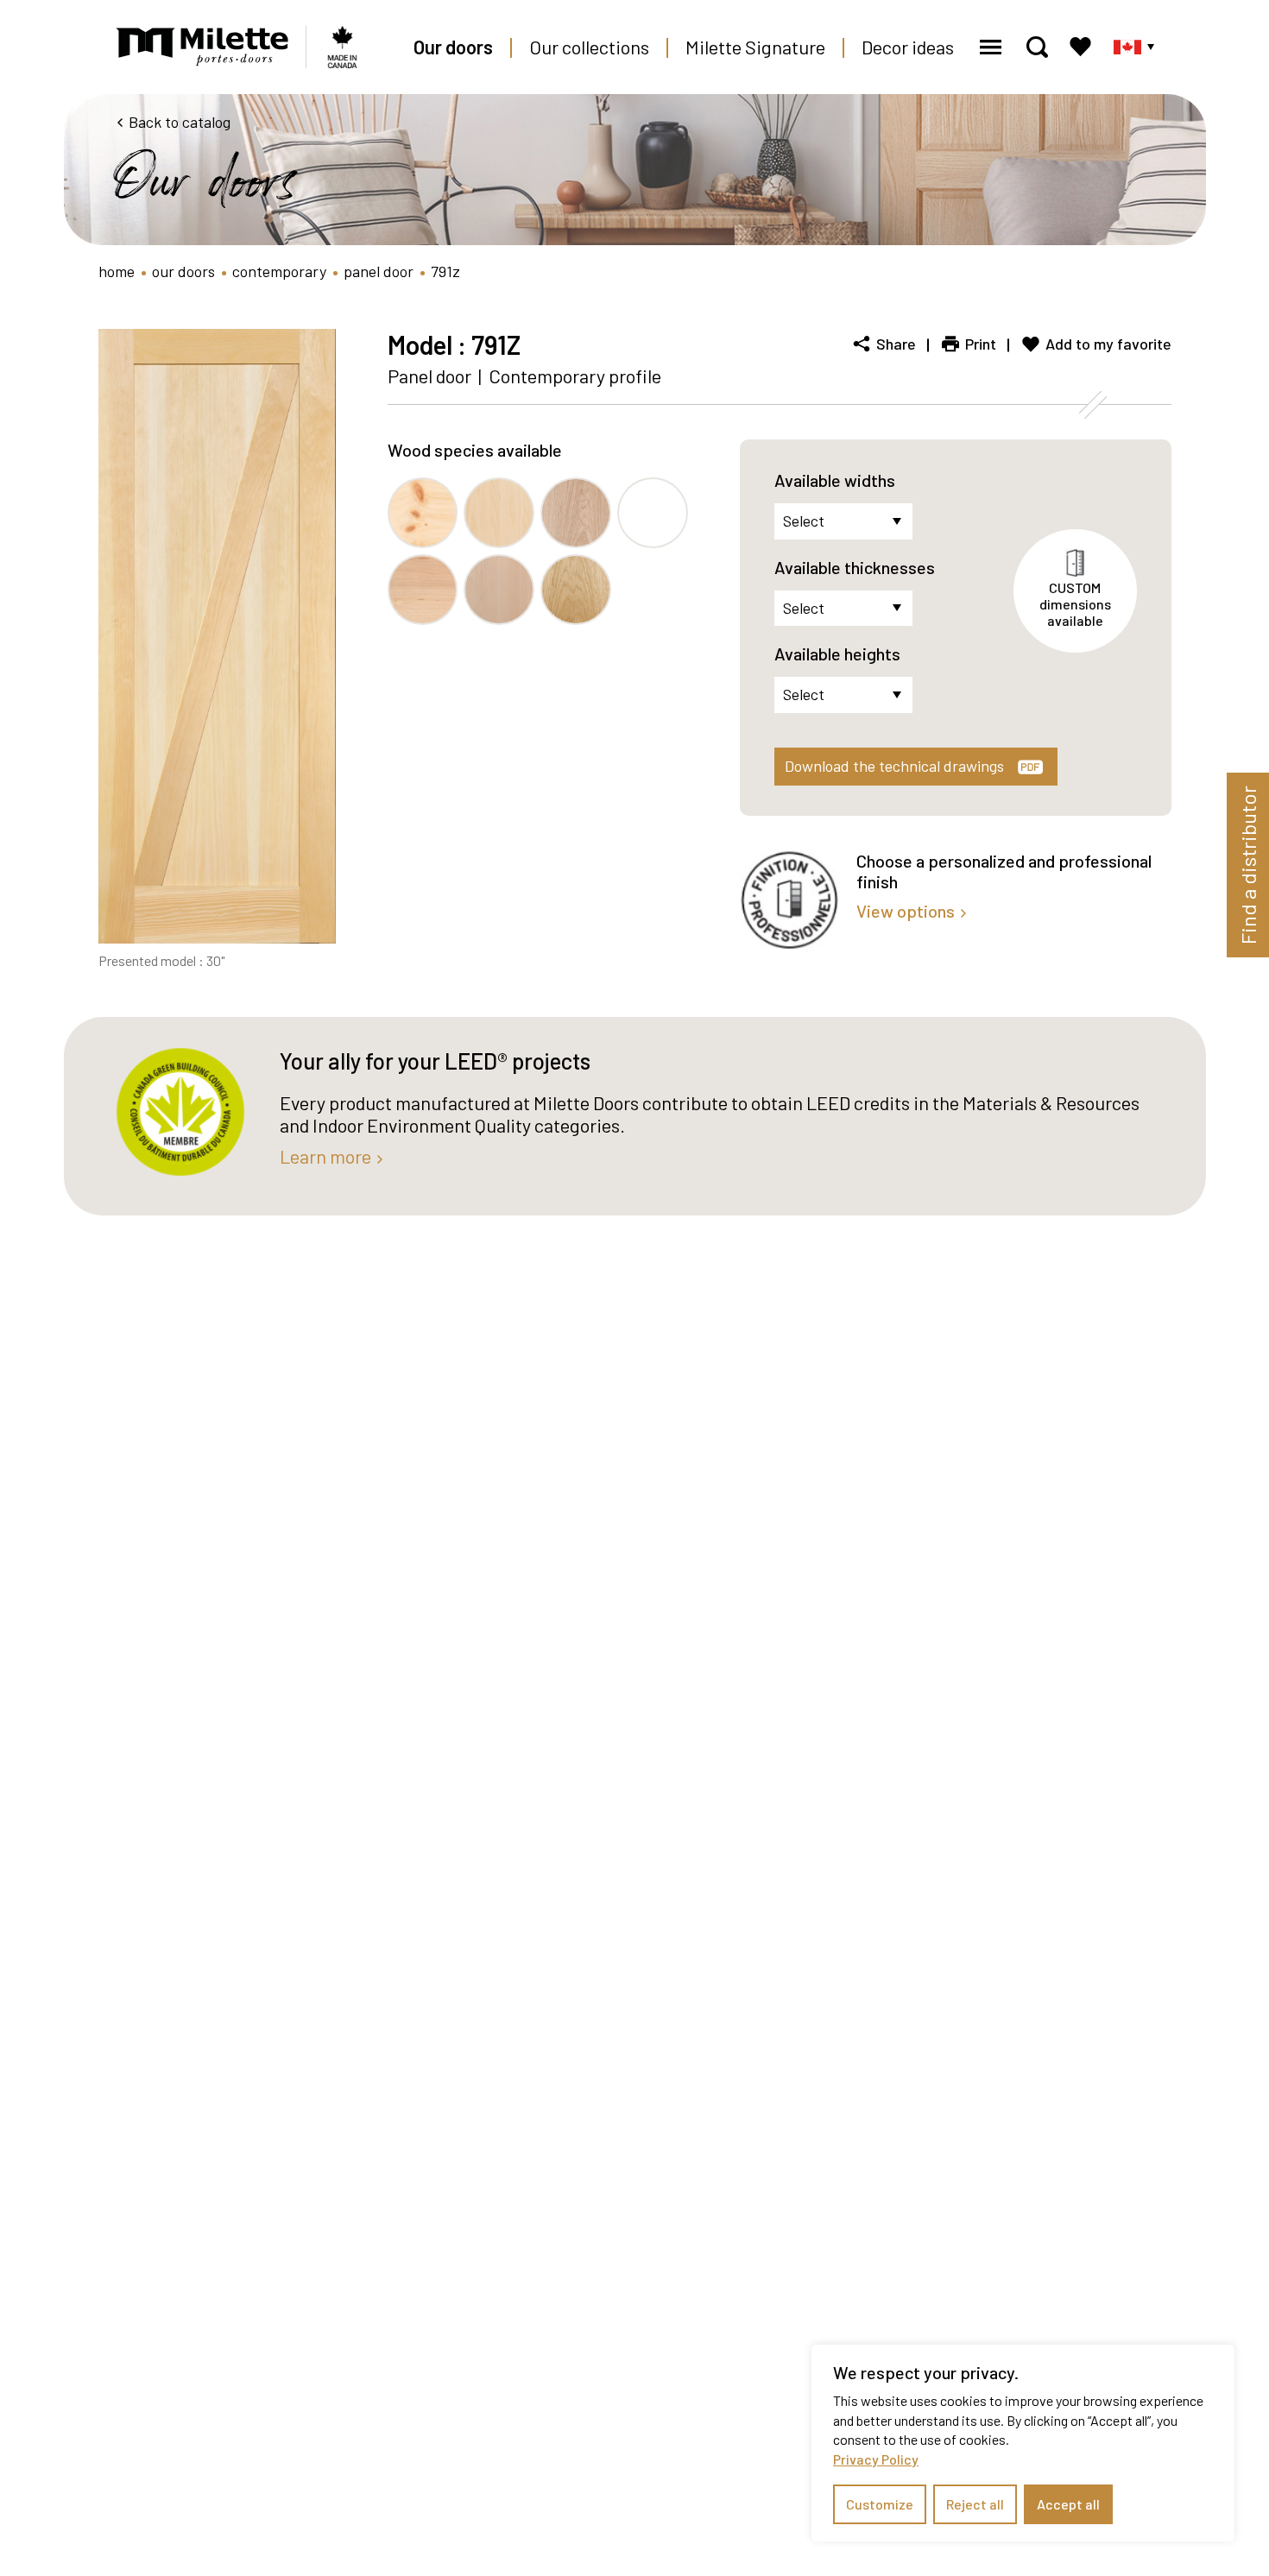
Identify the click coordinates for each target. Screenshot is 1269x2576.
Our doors (453, 47)
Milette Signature (755, 47)
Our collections (589, 47)
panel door (379, 271)
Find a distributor (1248, 865)
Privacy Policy (876, 2459)
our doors (183, 271)
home (117, 271)
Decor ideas (908, 47)
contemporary (279, 271)
